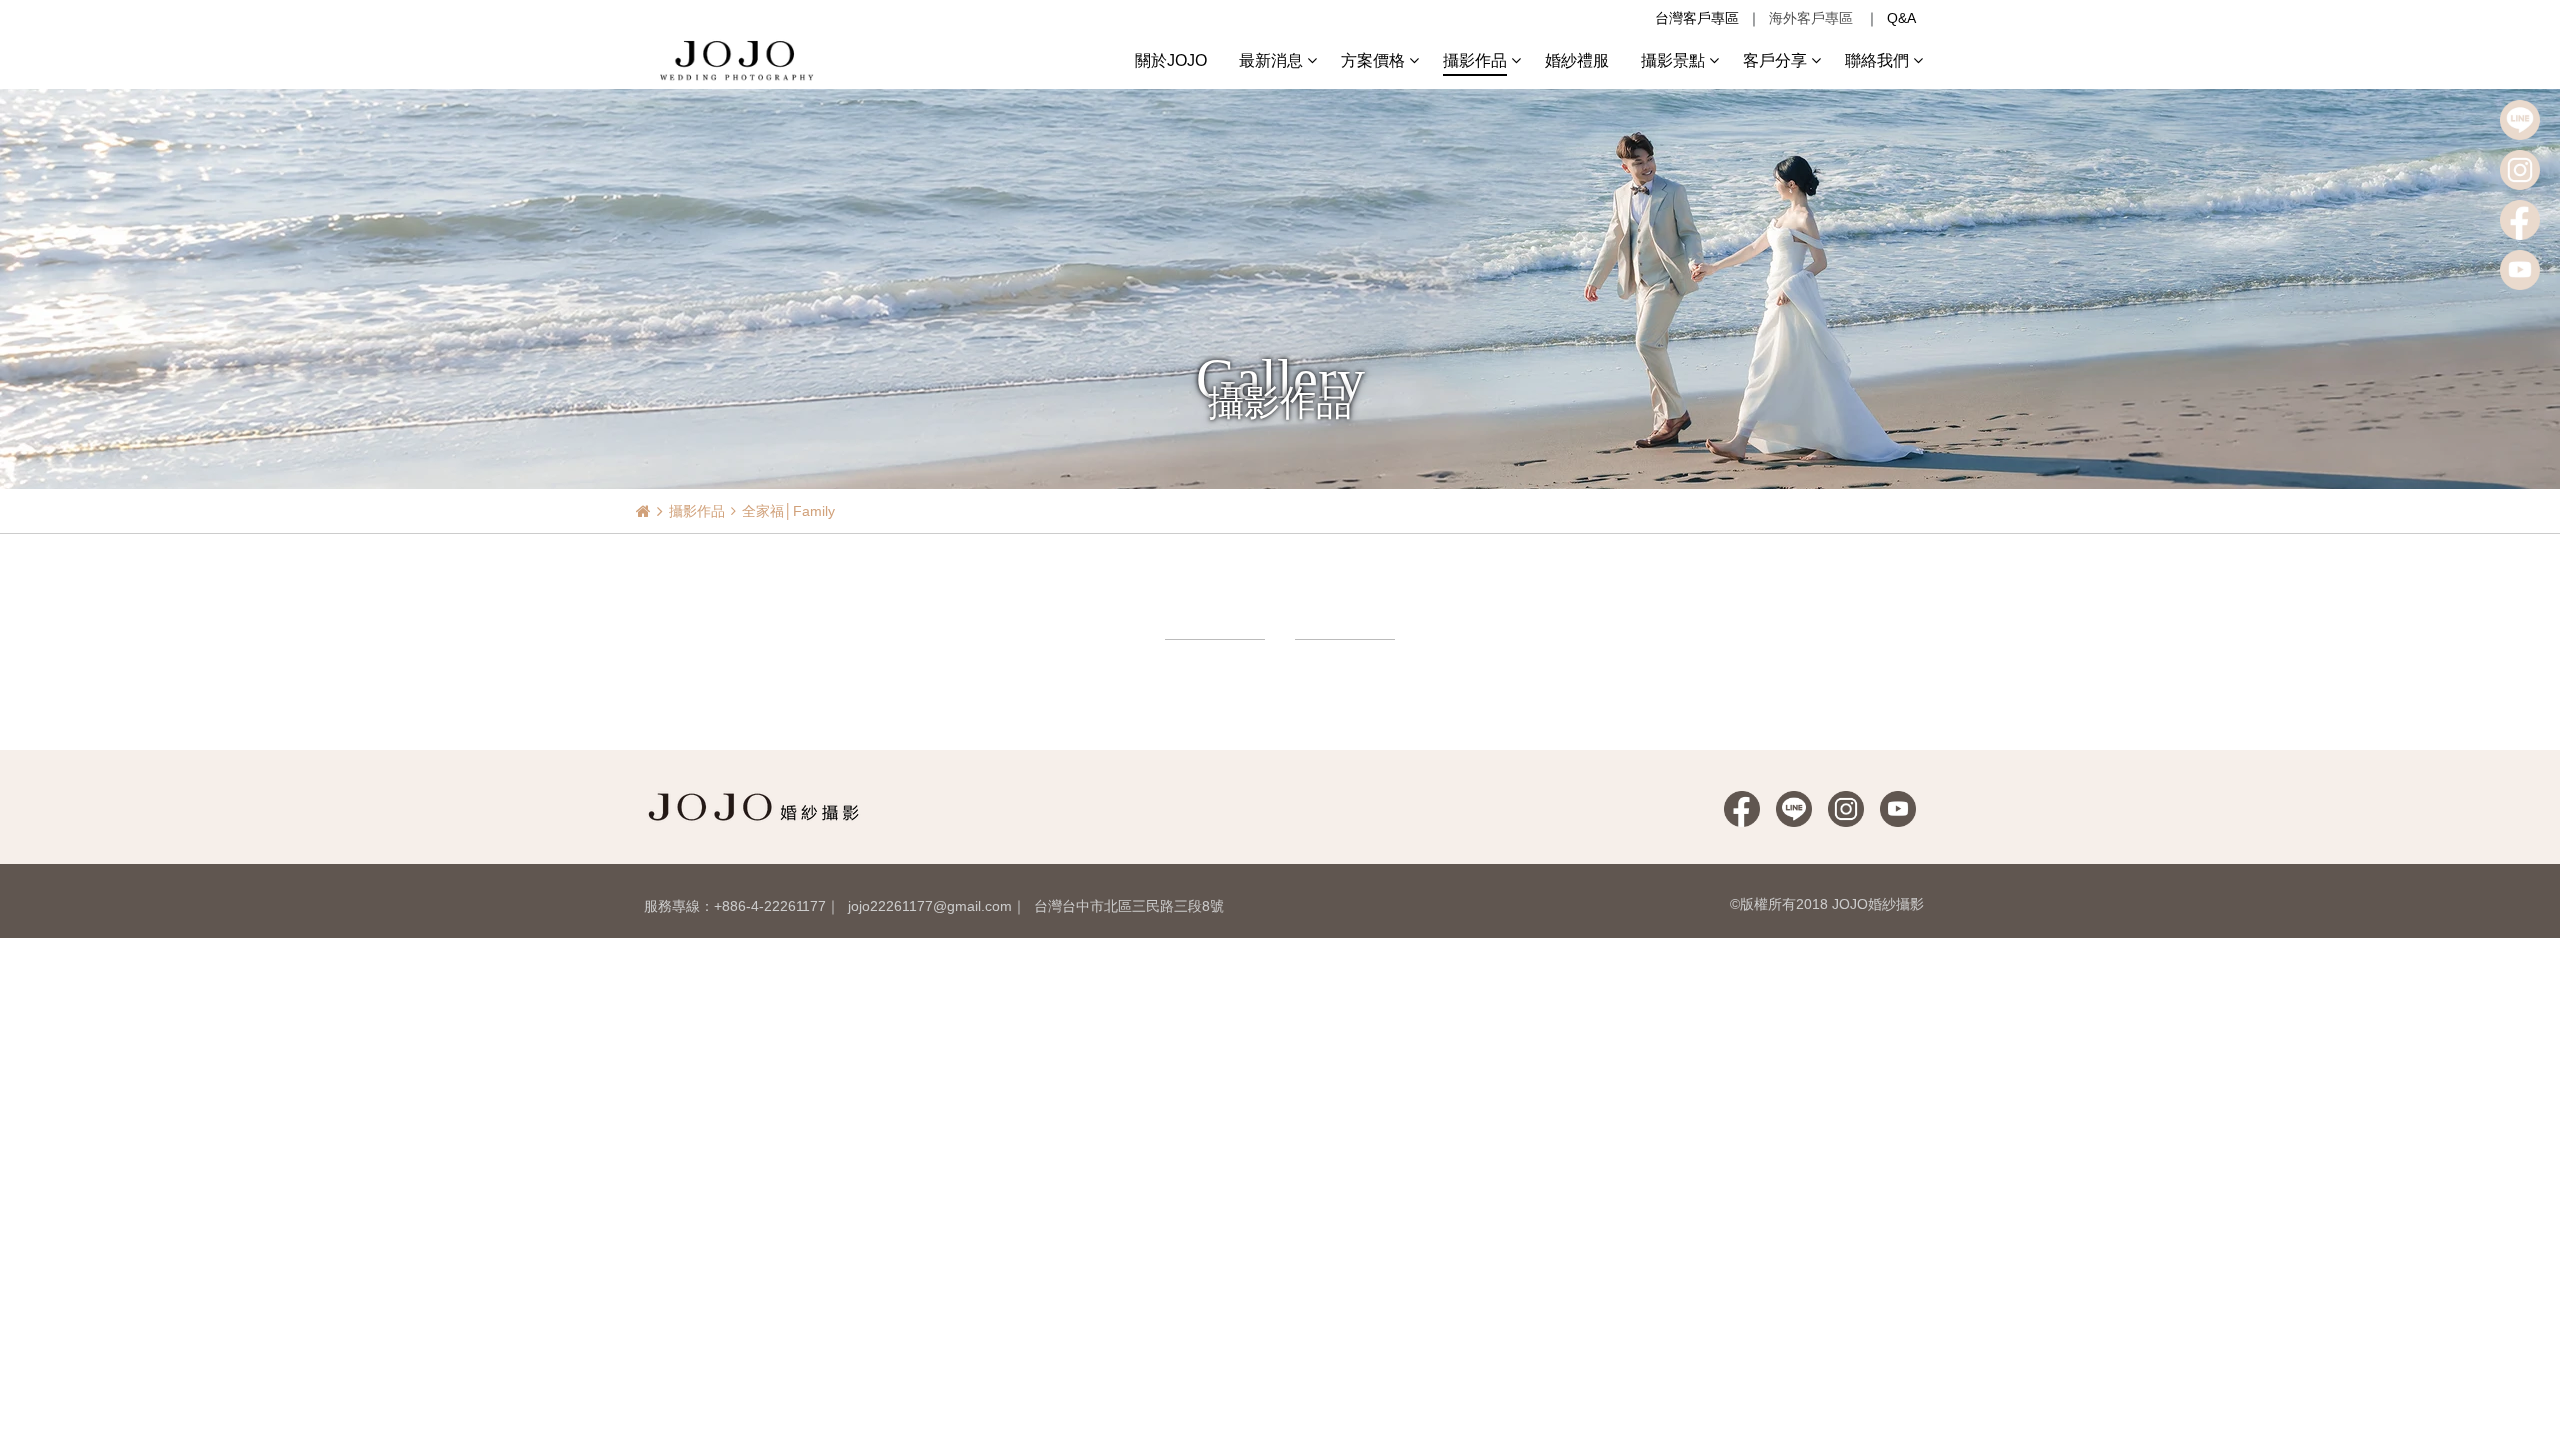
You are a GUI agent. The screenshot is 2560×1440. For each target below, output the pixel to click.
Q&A (1901, 18)
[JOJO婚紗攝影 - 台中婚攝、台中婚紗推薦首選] (739, 59)
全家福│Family (788, 511)
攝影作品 (697, 511)
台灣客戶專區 (1697, 18)
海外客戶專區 (1811, 18)
